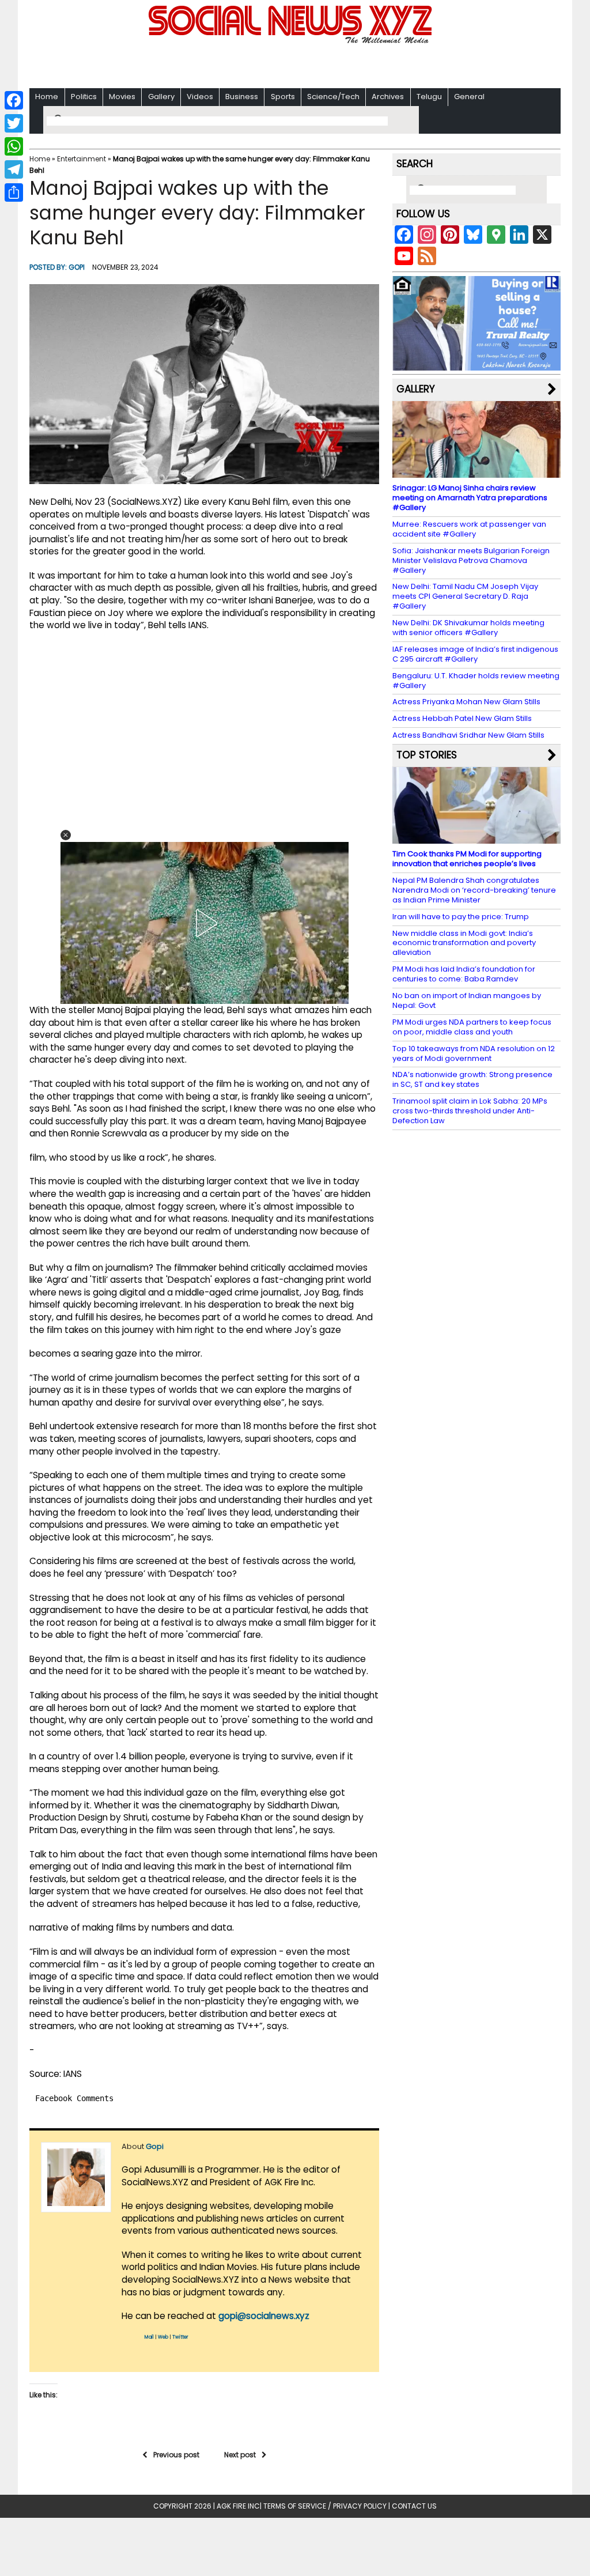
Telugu (429, 97)
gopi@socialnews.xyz (264, 2316)
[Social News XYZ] (292, 41)
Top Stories (427, 755)
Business (242, 97)
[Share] (14, 192)
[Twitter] (14, 123)
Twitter (180, 2337)
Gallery (161, 97)
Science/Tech (333, 97)
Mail (149, 2337)
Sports (283, 97)
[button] (66, 835)
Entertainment (82, 159)
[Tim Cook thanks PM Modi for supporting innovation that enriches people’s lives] (476, 838)
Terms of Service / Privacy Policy (325, 2506)
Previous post (176, 2455)
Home (47, 97)
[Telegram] (14, 169)
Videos (200, 97)
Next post (240, 2455)
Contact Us (414, 2506)
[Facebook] (14, 100)
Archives (388, 97)
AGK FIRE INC (238, 2506)
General (469, 97)
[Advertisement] (295, 64)
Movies (122, 97)
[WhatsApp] (14, 146)
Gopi (77, 267)
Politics (84, 97)
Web (163, 2337)
